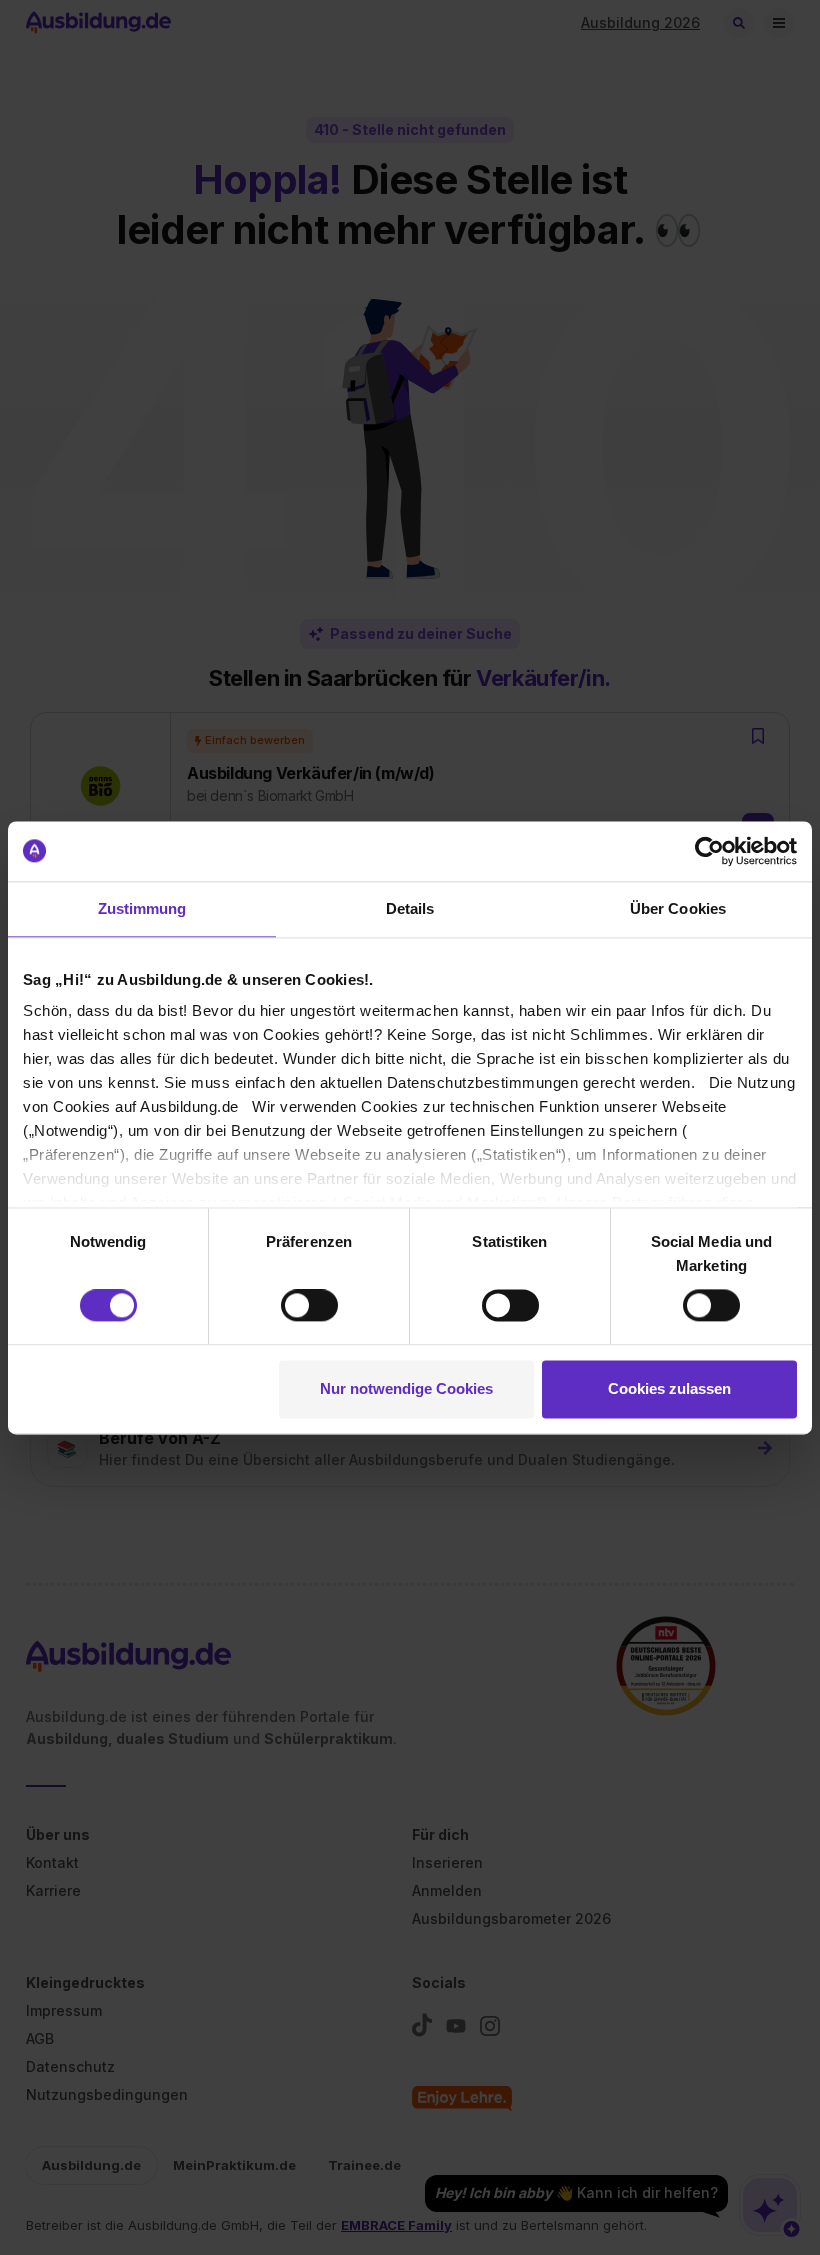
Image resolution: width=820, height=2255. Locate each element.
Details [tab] (410, 908)
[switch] (309, 1306)
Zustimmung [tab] (142, 908)
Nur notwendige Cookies (406, 1388)
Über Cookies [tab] (678, 908)
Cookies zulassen (669, 1388)
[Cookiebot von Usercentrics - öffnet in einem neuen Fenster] (709, 851)
